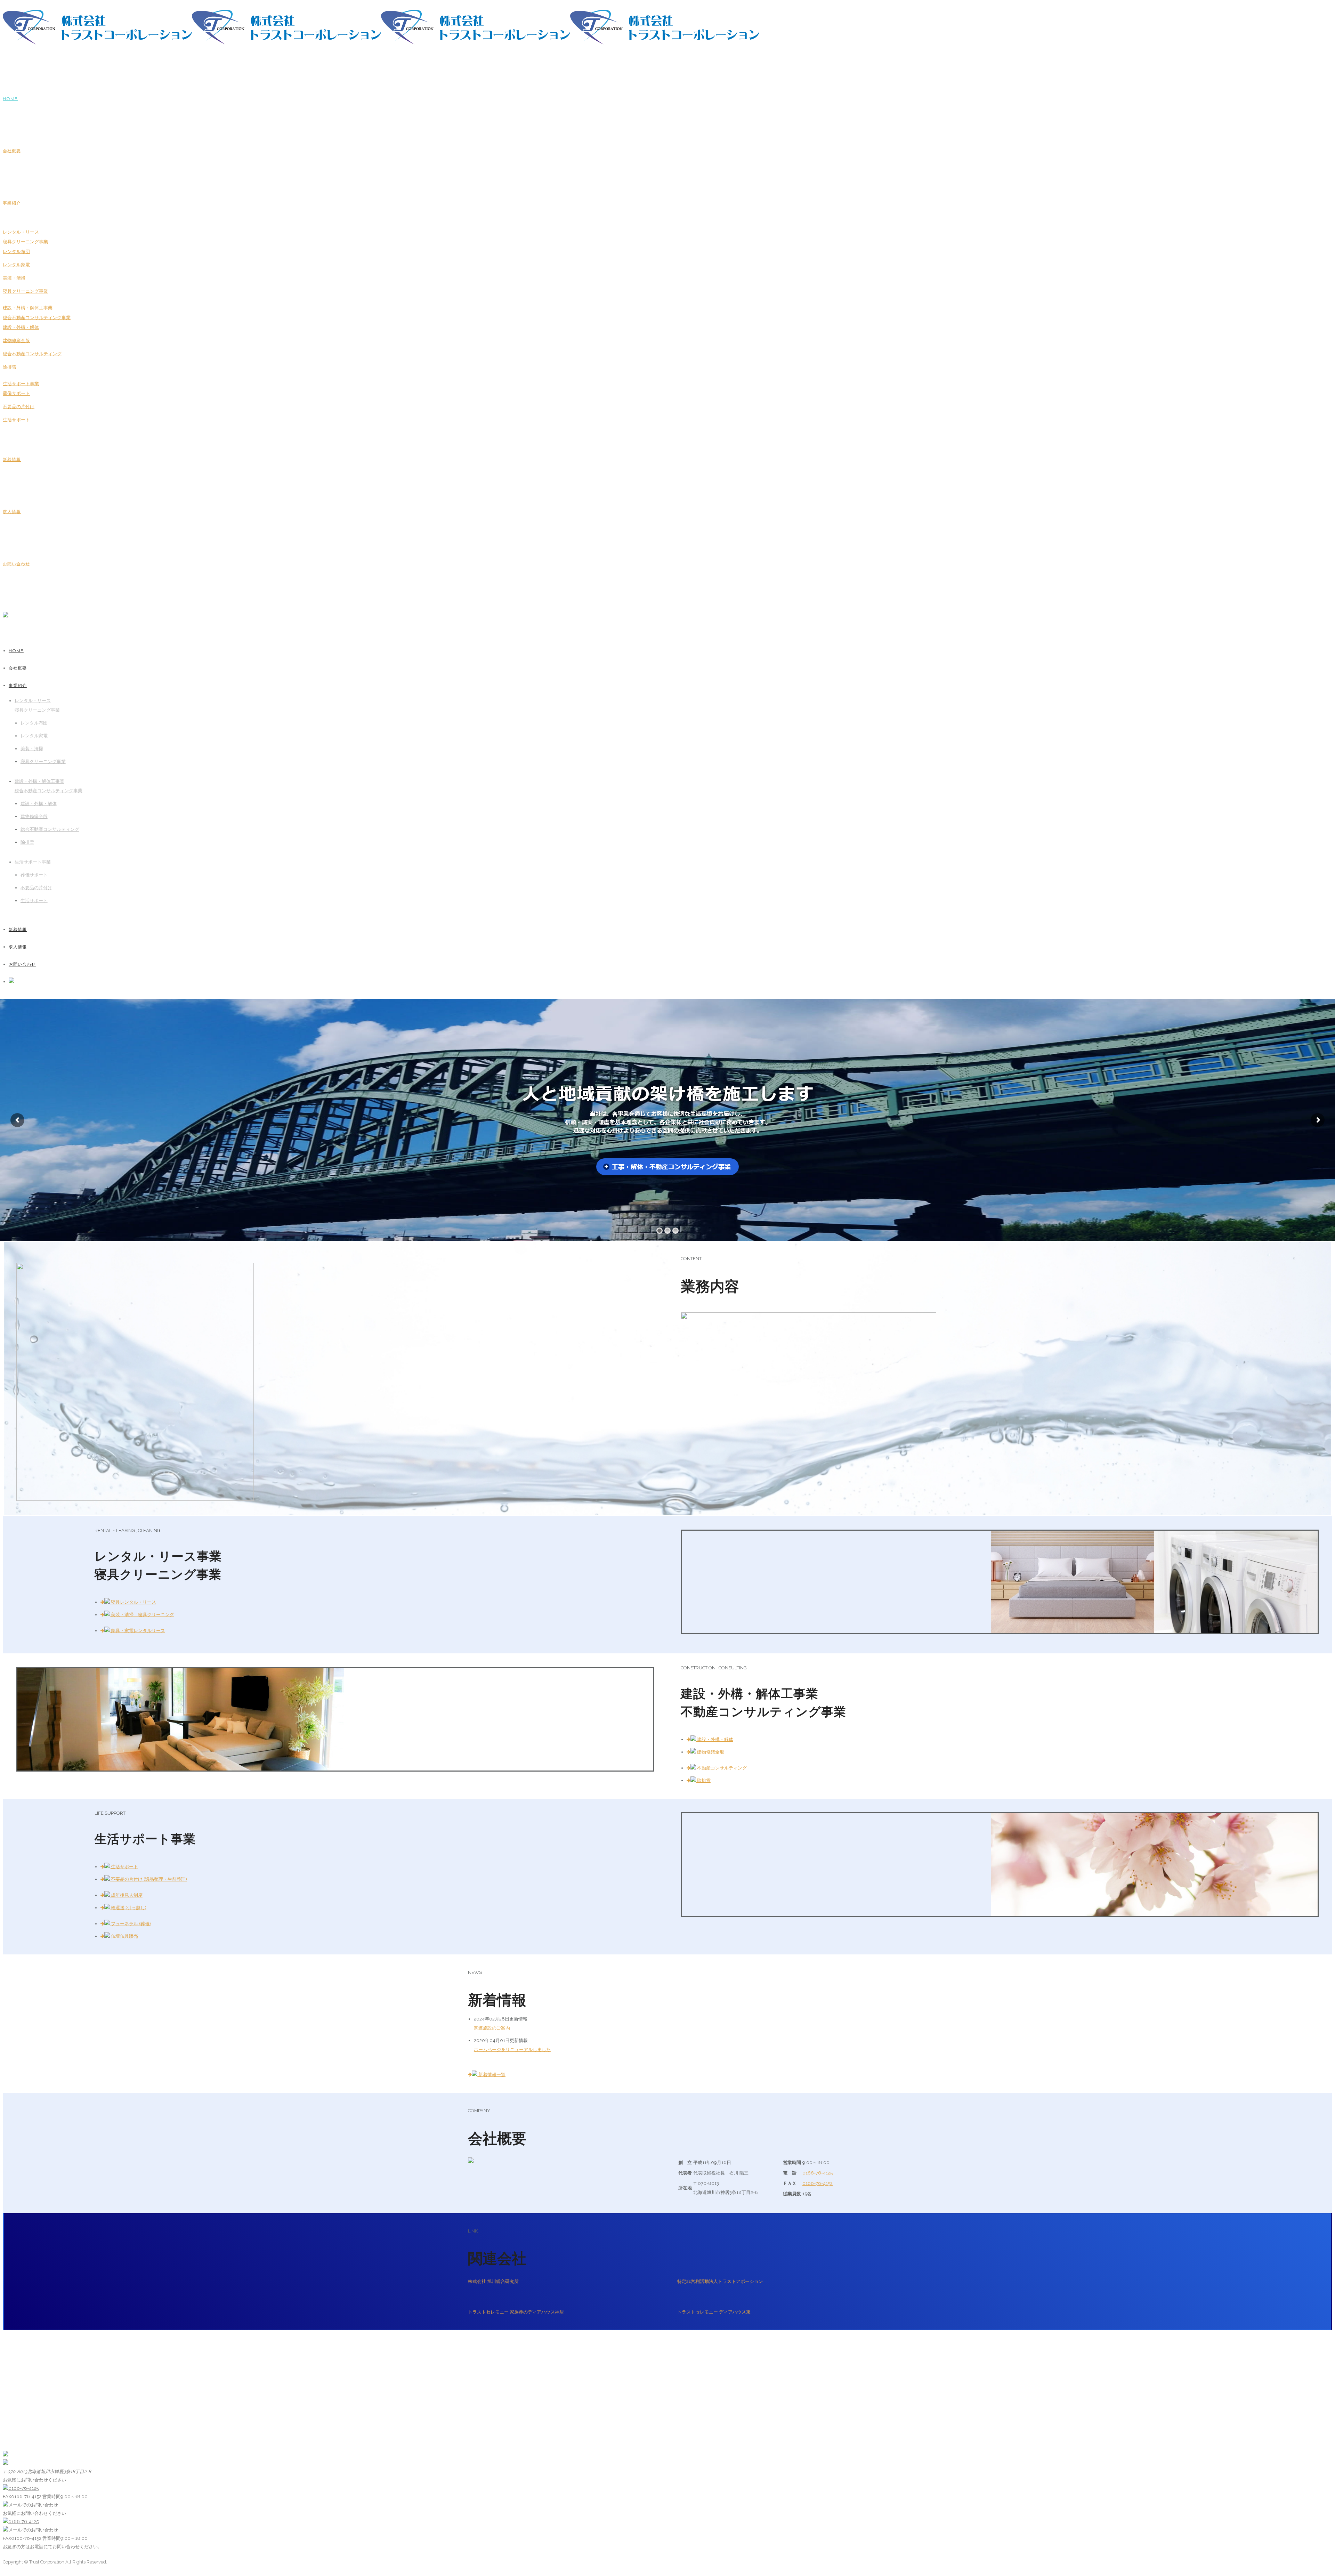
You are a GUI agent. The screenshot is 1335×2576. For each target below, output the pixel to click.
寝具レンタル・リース (133, 1602)
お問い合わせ (16, 564)
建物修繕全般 (16, 341)
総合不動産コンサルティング (32, 354)
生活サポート (16, 420)
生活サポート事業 (21, 384)
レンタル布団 (16, 252)
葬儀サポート (16, 393)
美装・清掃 (14, 278)
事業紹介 (12, 203)
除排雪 (10, 367)
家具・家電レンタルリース (137, 1631)
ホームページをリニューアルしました (512, 2050)
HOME (10, 99)
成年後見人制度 (126, 1895)
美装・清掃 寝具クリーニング (142, 1615)
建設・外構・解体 (21, 327)
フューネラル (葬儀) (130, 1924)
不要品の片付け (19, 407)
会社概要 (12, 151)
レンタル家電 (16, 265)
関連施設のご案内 (492, 2028)
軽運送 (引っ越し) (128, 1908)
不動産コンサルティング (721, 1768)
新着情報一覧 (491, 2075)
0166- (818, 2173)
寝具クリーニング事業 (25, 291)
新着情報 (12, 459)
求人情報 (12, 512)
